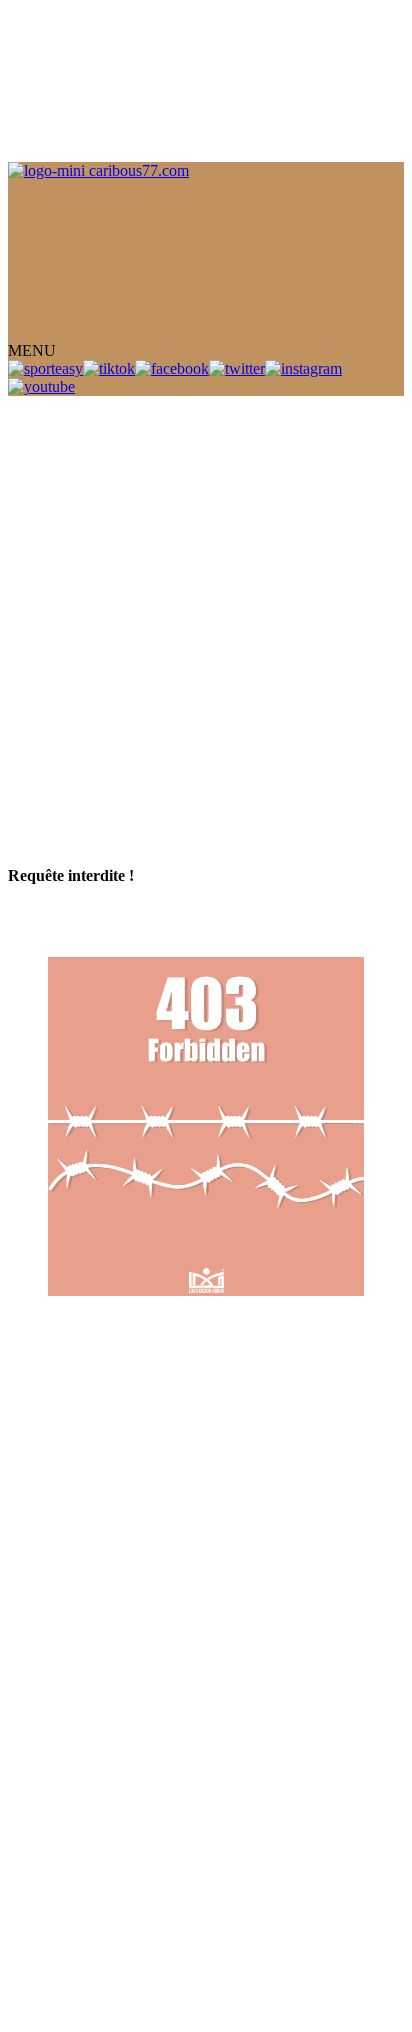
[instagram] (303, 368)
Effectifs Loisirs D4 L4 (83, 656)
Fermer (30, 404)
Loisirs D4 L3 (52, 476)
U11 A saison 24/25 (160, 710)
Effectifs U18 (52, 692)
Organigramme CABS (81, 458)
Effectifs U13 (52, 620)
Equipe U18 (46, 512)
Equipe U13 (46, 548)
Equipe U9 (44, 584)
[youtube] (41, 386)
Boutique (37, 178)
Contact (32, 232)
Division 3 (187, 458)
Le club (32, 106)
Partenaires (42, 214)
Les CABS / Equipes (74, 124)
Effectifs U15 (52, 638)
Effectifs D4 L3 (59, 602)
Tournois (36, 160)
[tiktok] (109, 368)
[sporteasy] (45, 368)
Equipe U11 (46, 566)
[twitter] (237, 368)
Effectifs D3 (48, 674)
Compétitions (153, 602)
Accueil (32, 88)
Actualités (39, 142)
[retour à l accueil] (206, 1128)
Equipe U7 (117, 584)
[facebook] (172, 368)
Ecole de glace (201, 584)
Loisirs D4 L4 (52, 494)
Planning (36, 196)
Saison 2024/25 (161, 746)
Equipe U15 (46, 530)
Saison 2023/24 (59, 746)
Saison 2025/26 (261, 746)
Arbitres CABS (298, 584)
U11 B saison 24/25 (288, 710)
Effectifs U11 (52, 710)
